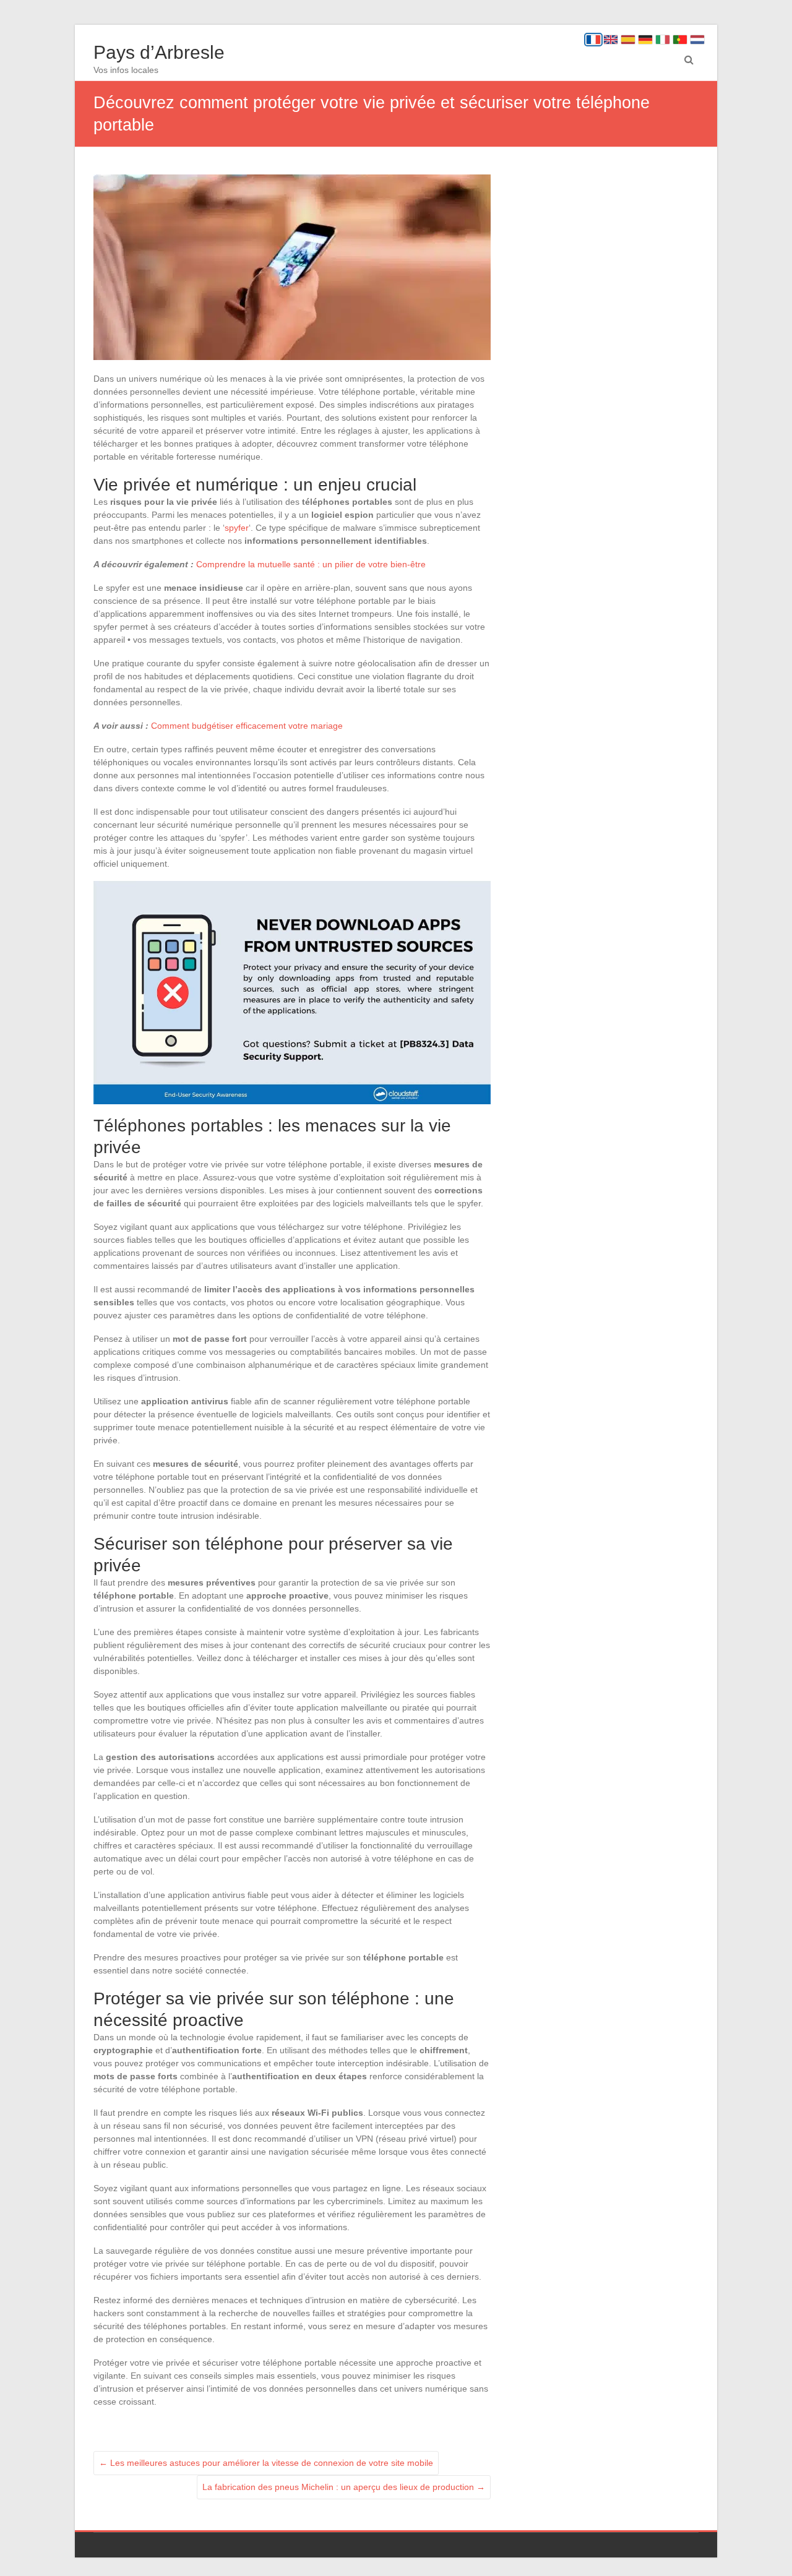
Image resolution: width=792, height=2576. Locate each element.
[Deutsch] (645, 40)
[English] (611, 40)
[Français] (593, 40)
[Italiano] (663, 40)
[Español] (628, 40)
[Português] (680, 40)
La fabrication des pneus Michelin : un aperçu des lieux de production (344, 2487)
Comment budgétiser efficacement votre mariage (247, 726)
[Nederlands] (697, 40)
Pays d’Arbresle (159, 52)
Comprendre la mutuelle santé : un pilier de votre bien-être (311, 564)
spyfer (237, 528)
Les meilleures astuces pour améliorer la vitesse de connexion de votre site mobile (266, 2463)
